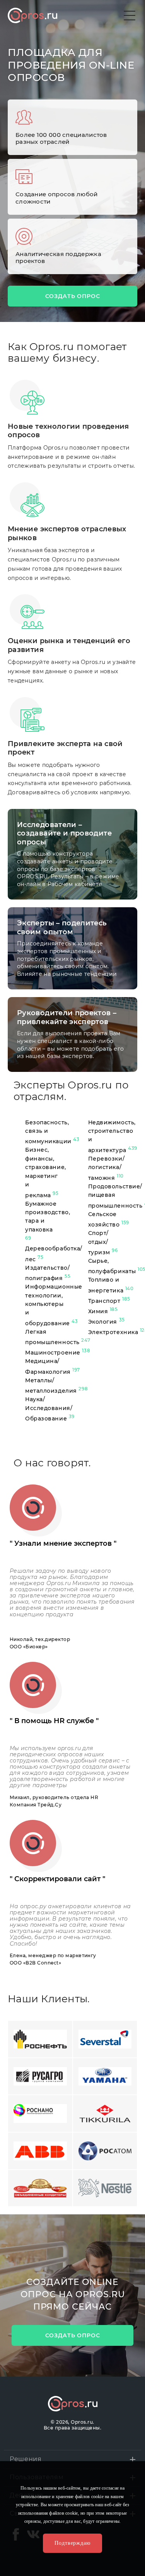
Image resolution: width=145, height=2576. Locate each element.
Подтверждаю (72, 2543)
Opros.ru (32, 15)
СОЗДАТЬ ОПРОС (73, 296)
